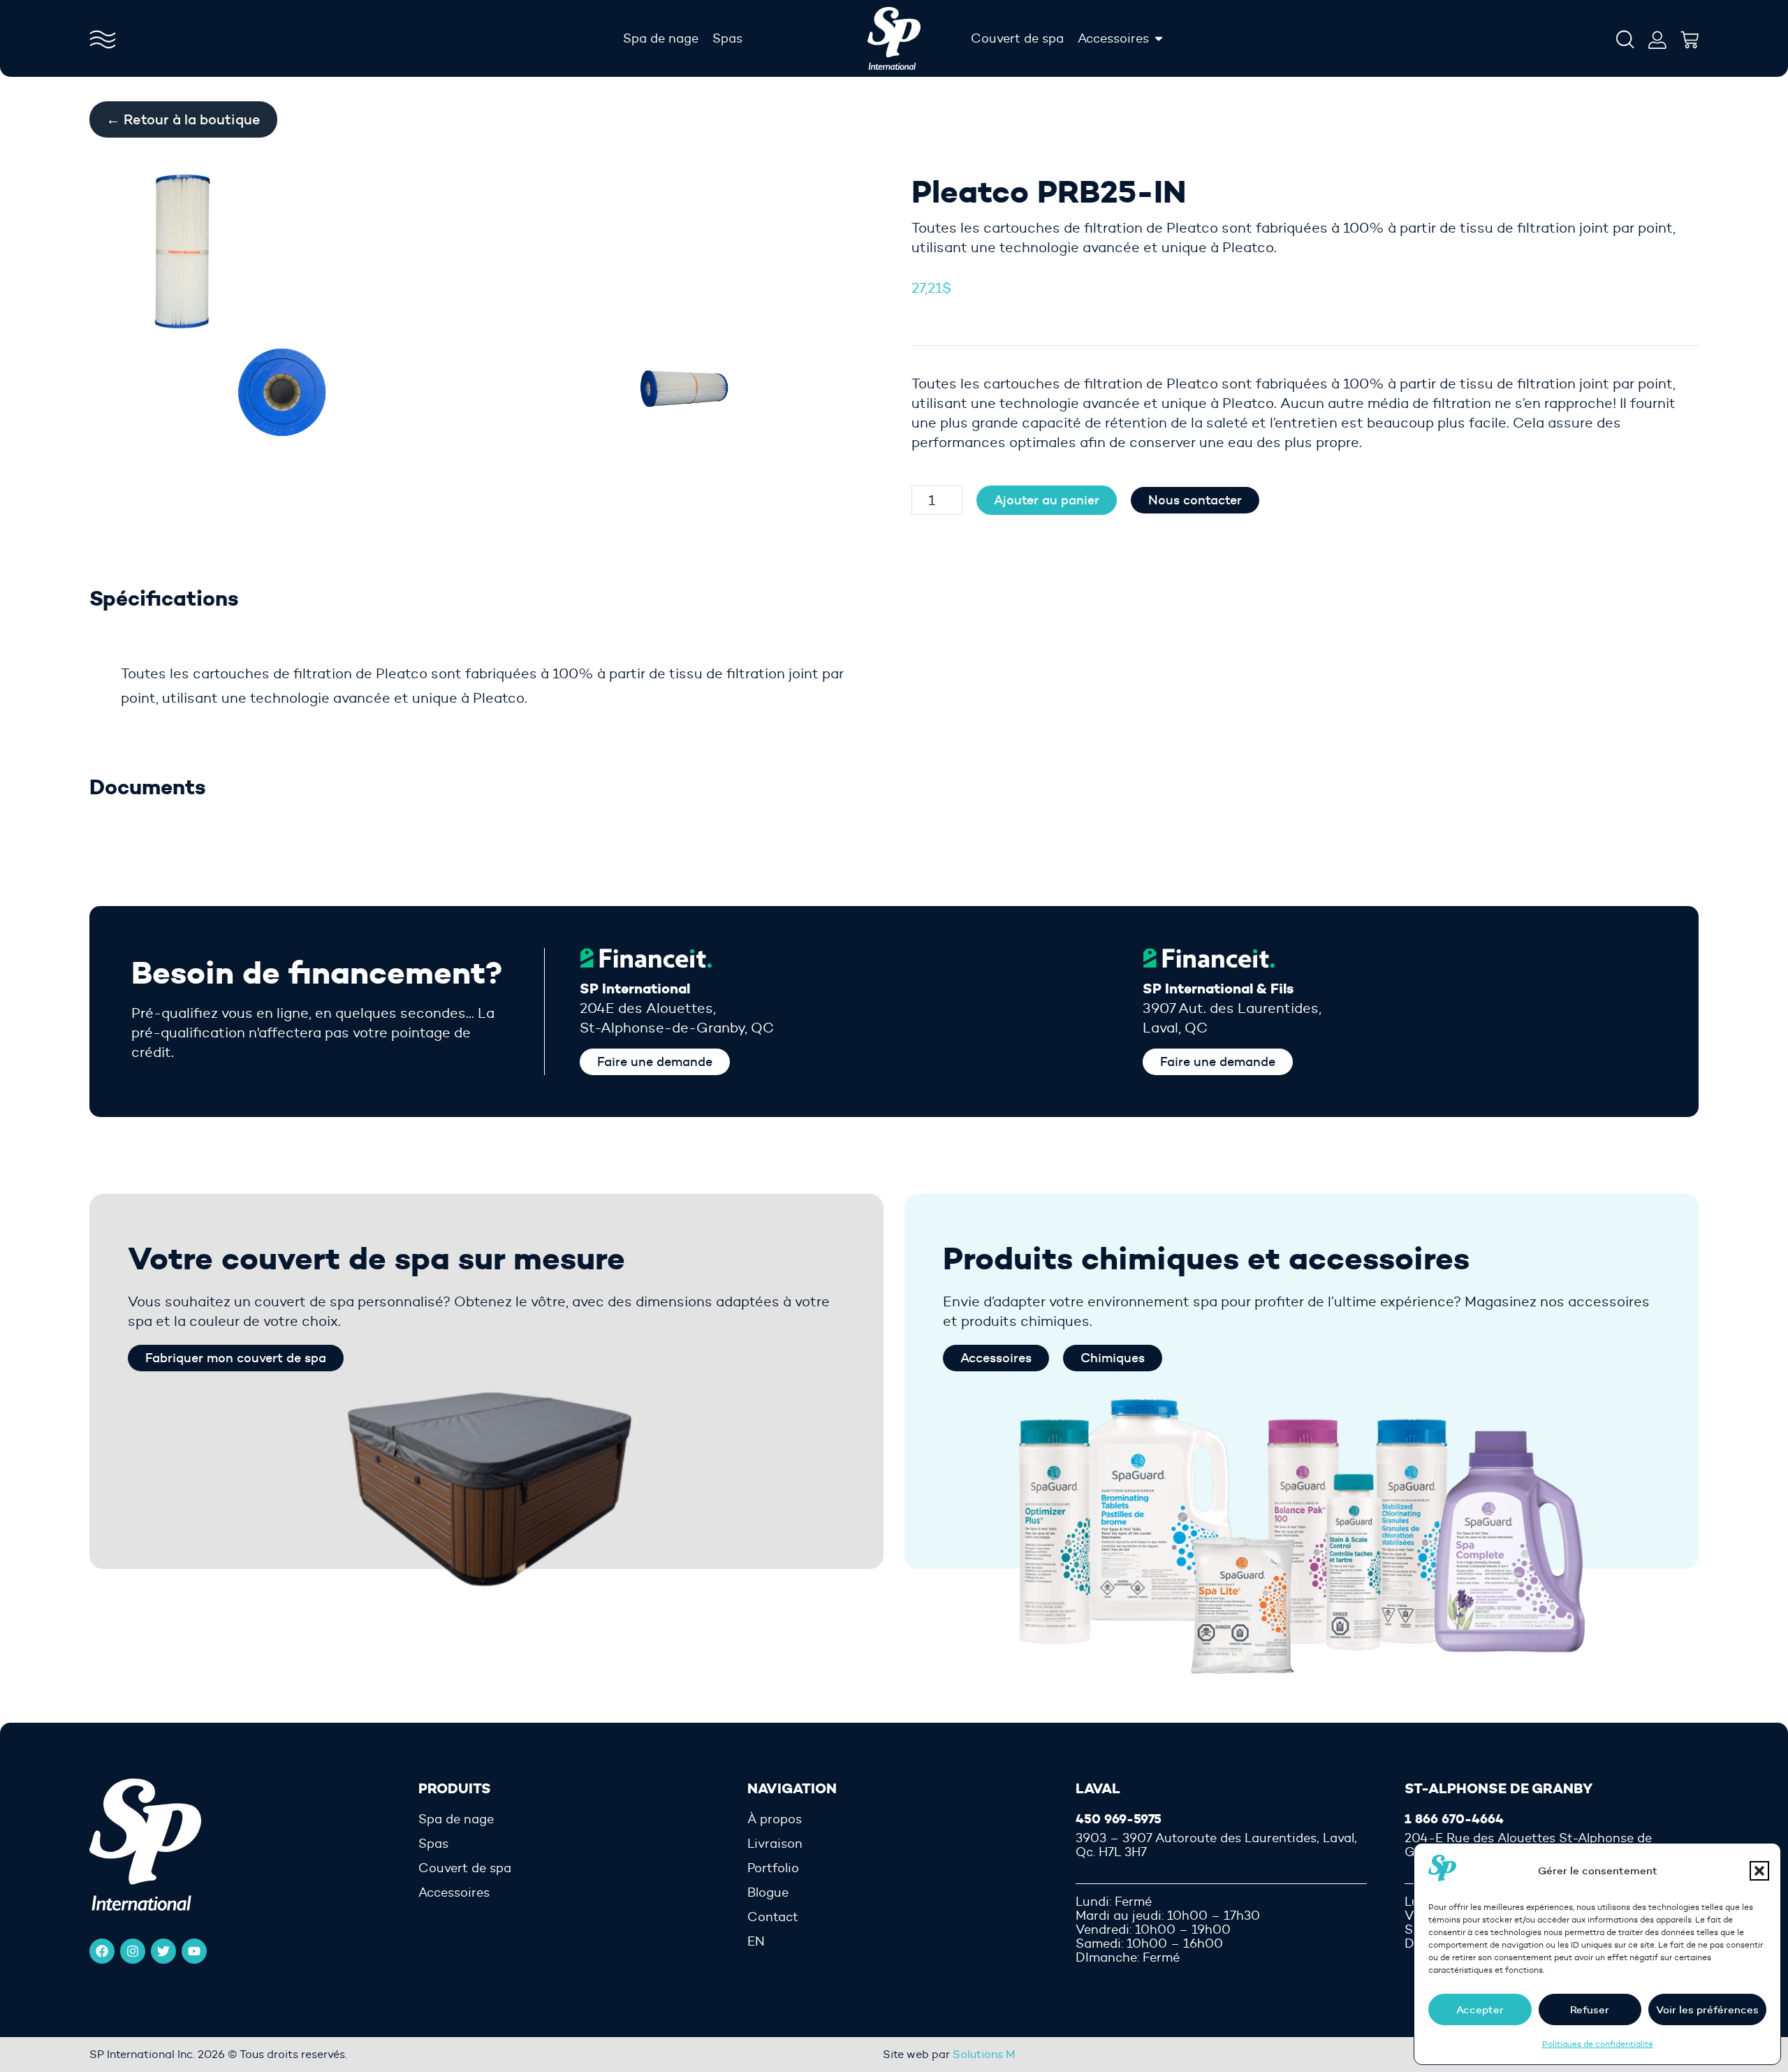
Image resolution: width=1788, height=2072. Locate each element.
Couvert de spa (465, 1868)
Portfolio (773, 1868)
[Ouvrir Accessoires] (1159, 38)
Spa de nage (456, 1819)
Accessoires (454, 1892)
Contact (773, 1917)
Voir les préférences (1707, 2009)
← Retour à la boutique (183, 119)
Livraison (775, 1844)
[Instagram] (133, 1951)
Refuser (1590, 2009)
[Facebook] (102, 1951)
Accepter (1480, 2009)
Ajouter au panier (1047, 500)
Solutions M (984, 2054)
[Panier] (1690, 36)
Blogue (768, 1892)
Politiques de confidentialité (1598, 2044)
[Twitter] (163, 1951)
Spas (433, 1844)
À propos (775, 1819)
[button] (1759, 1871)
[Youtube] (194, 1951)
